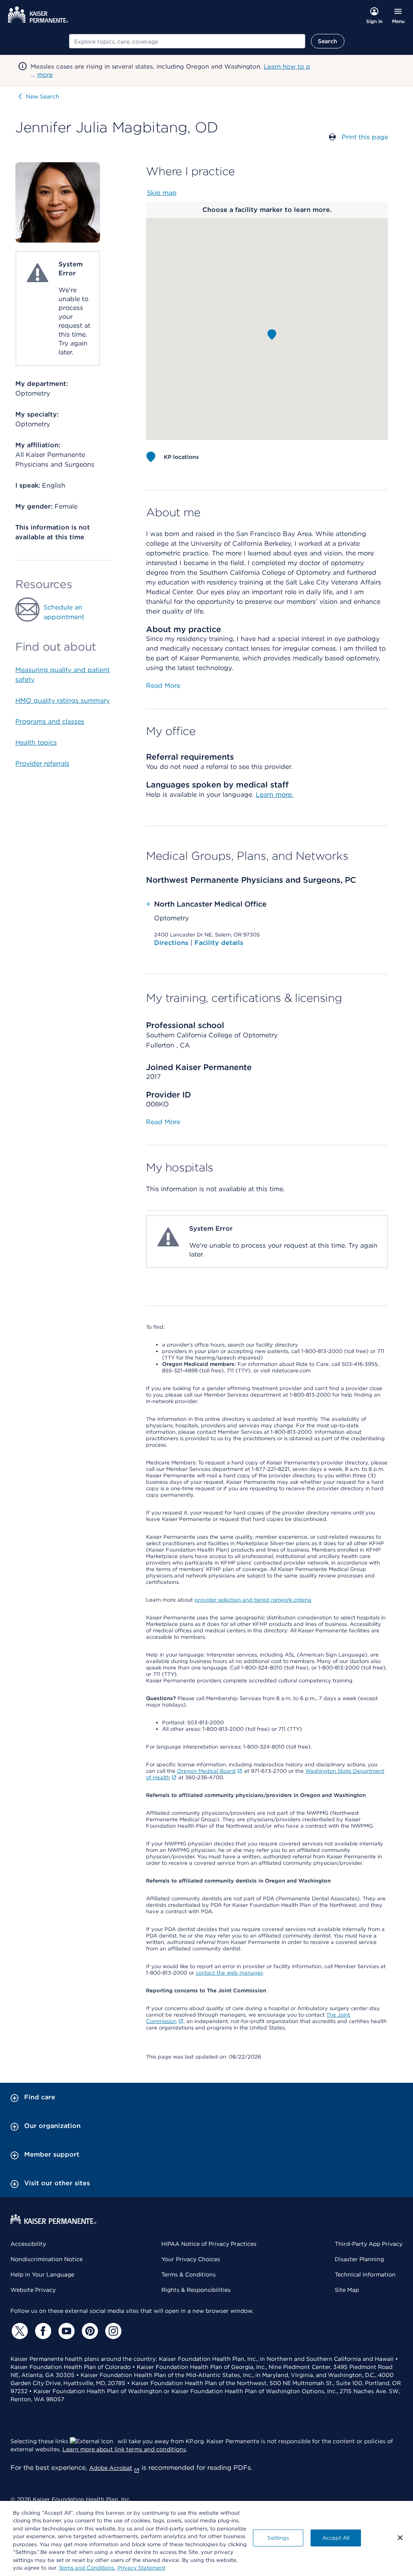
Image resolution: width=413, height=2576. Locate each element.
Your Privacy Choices (191, 2259)
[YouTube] (65, 2331)
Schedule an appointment (64, 612)
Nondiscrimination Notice (47, 2259)
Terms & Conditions (189, 2274)
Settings (278, 2538)
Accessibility (28, 2244)
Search (328, 41)
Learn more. (274, 795)
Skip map (162, 193)
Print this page (365, 137)
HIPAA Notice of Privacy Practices (209, 2244)
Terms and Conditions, (87, 2568)
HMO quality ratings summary (63, 701)
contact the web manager (229, 1973)
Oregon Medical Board (206, 1771)
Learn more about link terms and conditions (124, 2449)
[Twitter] (19, 2331)
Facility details (219, 943)
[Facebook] (42, 2331)
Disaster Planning (359, 2259)
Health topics (36, 742)
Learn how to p (287, 67)
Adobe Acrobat (111, 2468)
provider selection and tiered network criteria (253, 1600)
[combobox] (187, 41)
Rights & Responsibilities (196, 2290)
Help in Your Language (42, 2274)
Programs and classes (50, 721)
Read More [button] (163, 686)
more (45, 75)
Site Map (347, 2290)
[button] (272, 335)
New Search (43, 96)
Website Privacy (33, 2290)
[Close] (400, 2538)
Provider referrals (42, 763)
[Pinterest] (89, 2331)
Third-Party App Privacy (369, 2244)
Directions (172, 943)
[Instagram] (112, 2331)
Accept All (336, 2538)
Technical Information (365, 2274)
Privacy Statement (141, 2568)
